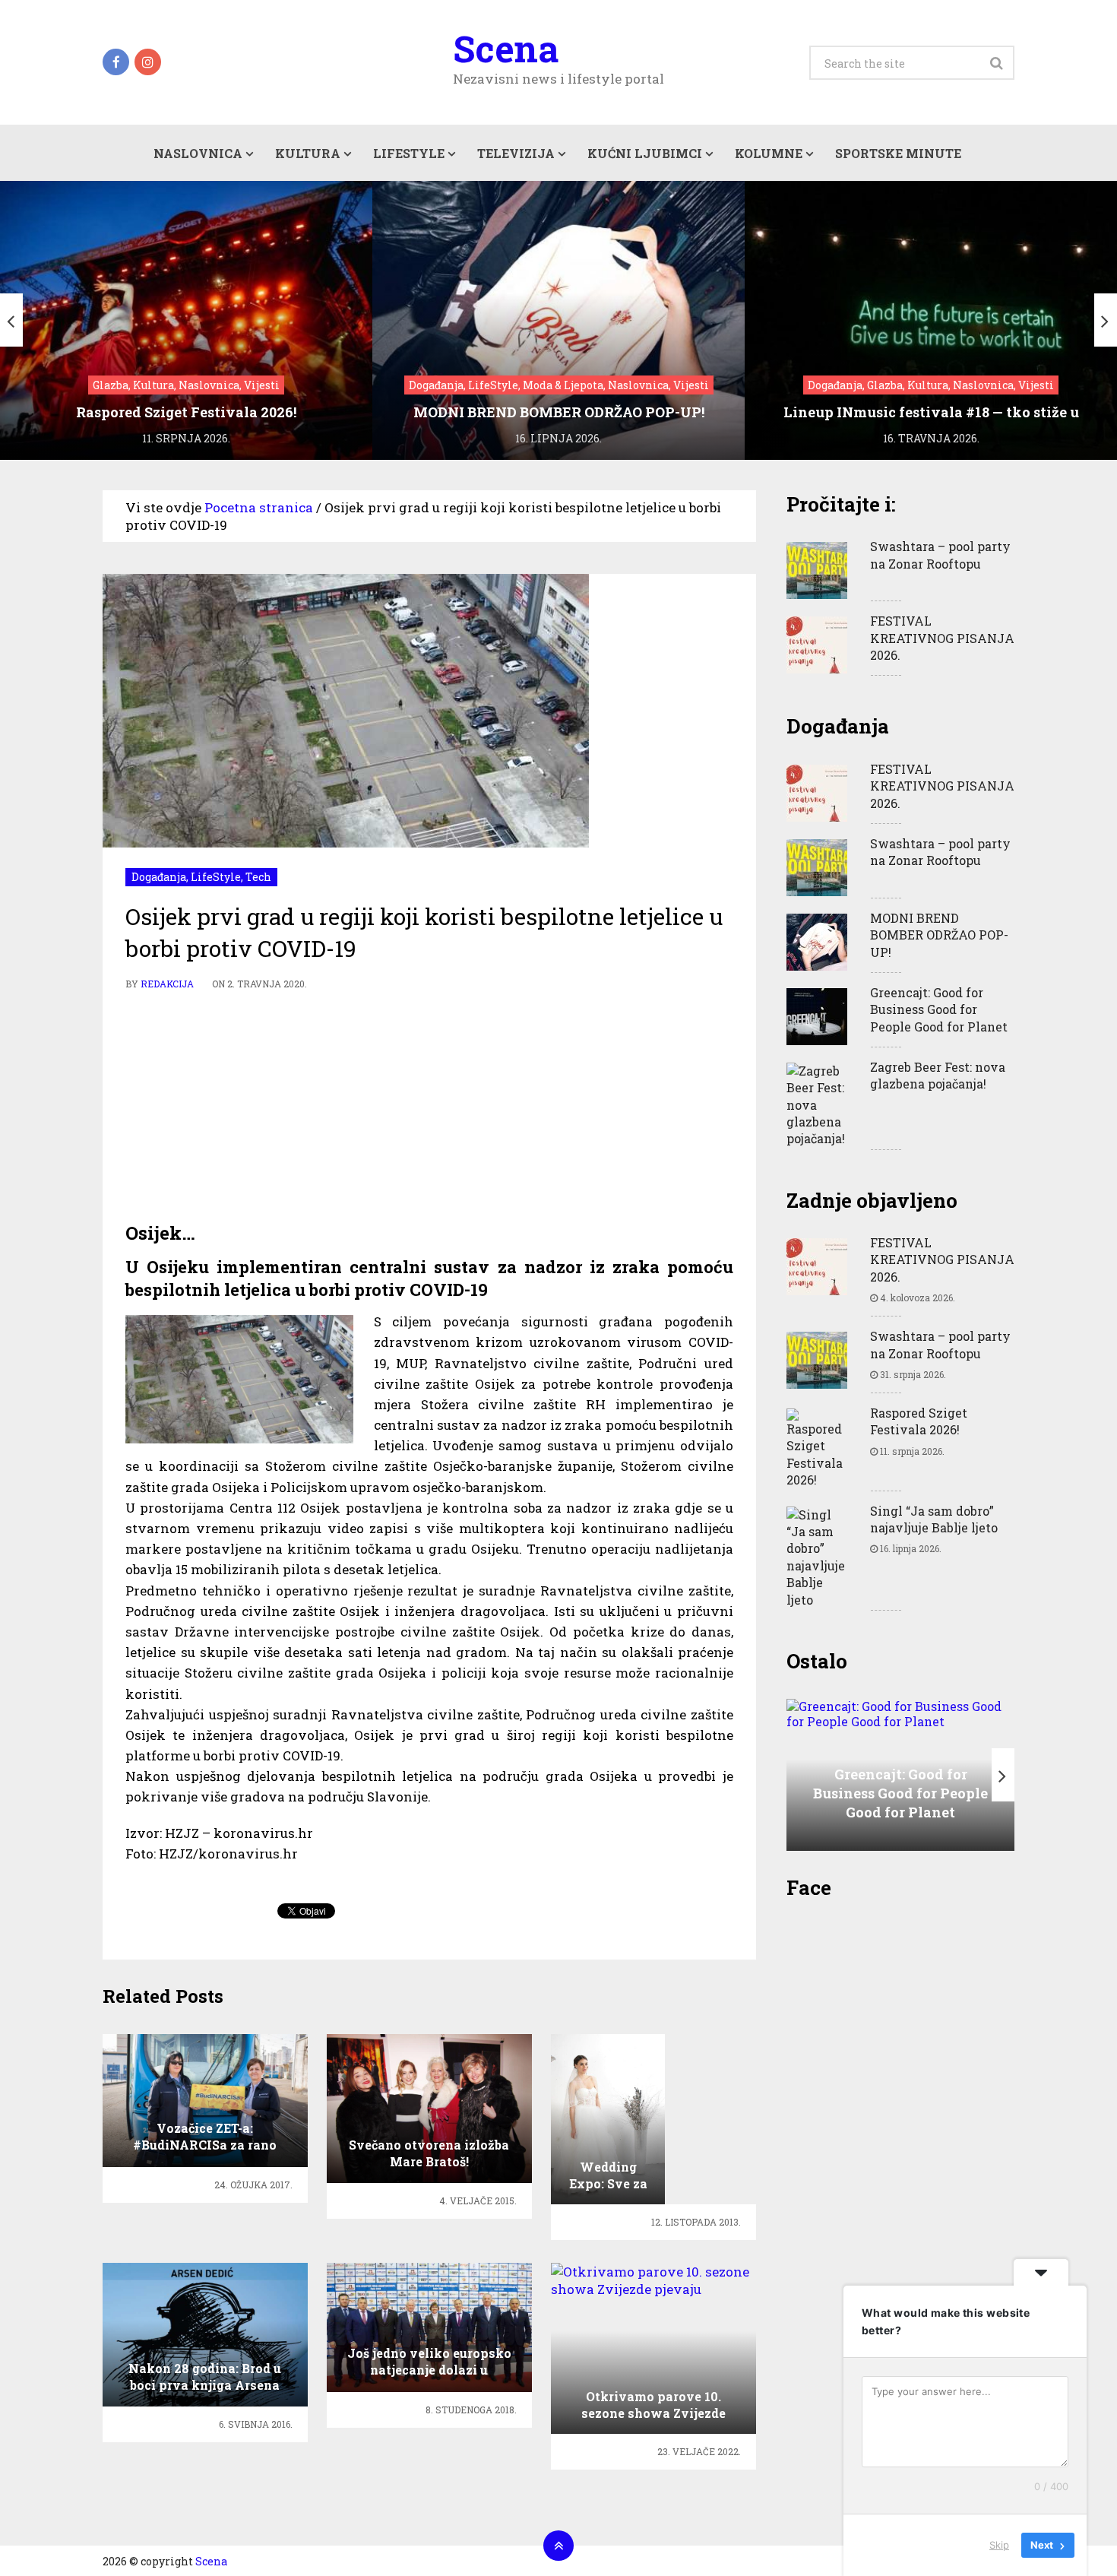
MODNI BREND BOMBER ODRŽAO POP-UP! (939, 935)
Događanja (159, 877)
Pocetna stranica (259, 507)
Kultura (308, 153)
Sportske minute (898, 153)
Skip (999, 2545)
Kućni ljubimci (645, 153)
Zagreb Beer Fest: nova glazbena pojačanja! (938, 1075)
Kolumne (769, 153)
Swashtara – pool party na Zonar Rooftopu (940, 554)
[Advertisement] (429, 1107)
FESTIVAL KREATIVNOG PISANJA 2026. (942, 638)
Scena (506, 49)
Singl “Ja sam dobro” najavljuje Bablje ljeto (934, 1519)
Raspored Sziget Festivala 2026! (919, 1421)
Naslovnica (198, 153)
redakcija (167, 984)
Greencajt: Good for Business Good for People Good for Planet (939, 1009)
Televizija (516, 153)
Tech (258, 877)
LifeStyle (409, 153)
